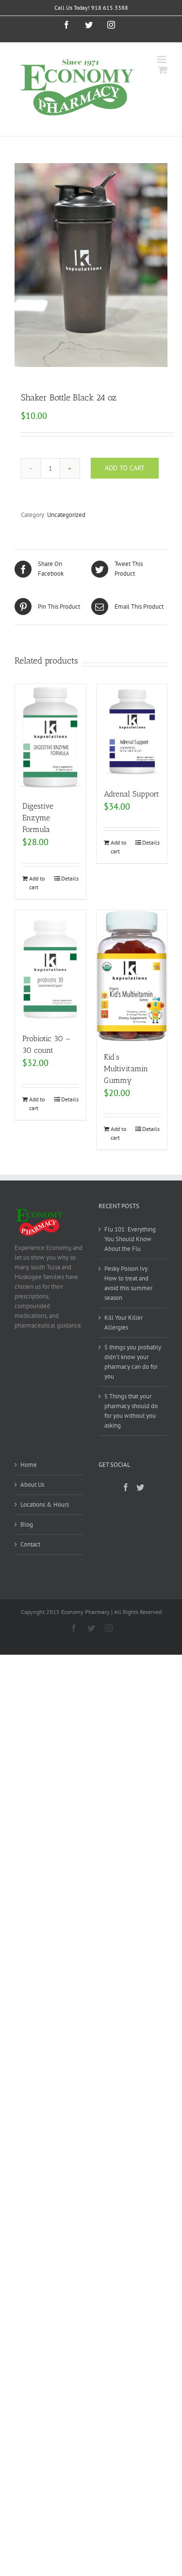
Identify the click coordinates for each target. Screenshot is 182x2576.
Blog (27, 1524)
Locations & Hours (45, 1504)
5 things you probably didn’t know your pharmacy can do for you (133, 1362)
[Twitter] (140, 1487)
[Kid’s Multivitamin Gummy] (132, 976)
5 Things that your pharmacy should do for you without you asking (131, 1411)
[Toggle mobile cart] (163, 70)
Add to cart (125, 468)
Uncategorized (66, 515)
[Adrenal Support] (132, 731)
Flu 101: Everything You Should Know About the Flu (130, 1239)
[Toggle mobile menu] (162, 59)
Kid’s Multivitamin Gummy (126, 1069)
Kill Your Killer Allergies (124, 1322)
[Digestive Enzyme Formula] (50, 737)
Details (70, 878)
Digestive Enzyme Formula (38, 818)
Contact (30, 1544)
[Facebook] (126, 1487)
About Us (32, 1485)
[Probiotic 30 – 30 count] (50, 967)
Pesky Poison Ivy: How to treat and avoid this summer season (128, 1283)
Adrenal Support (132, 794)
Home (29, 1465)
